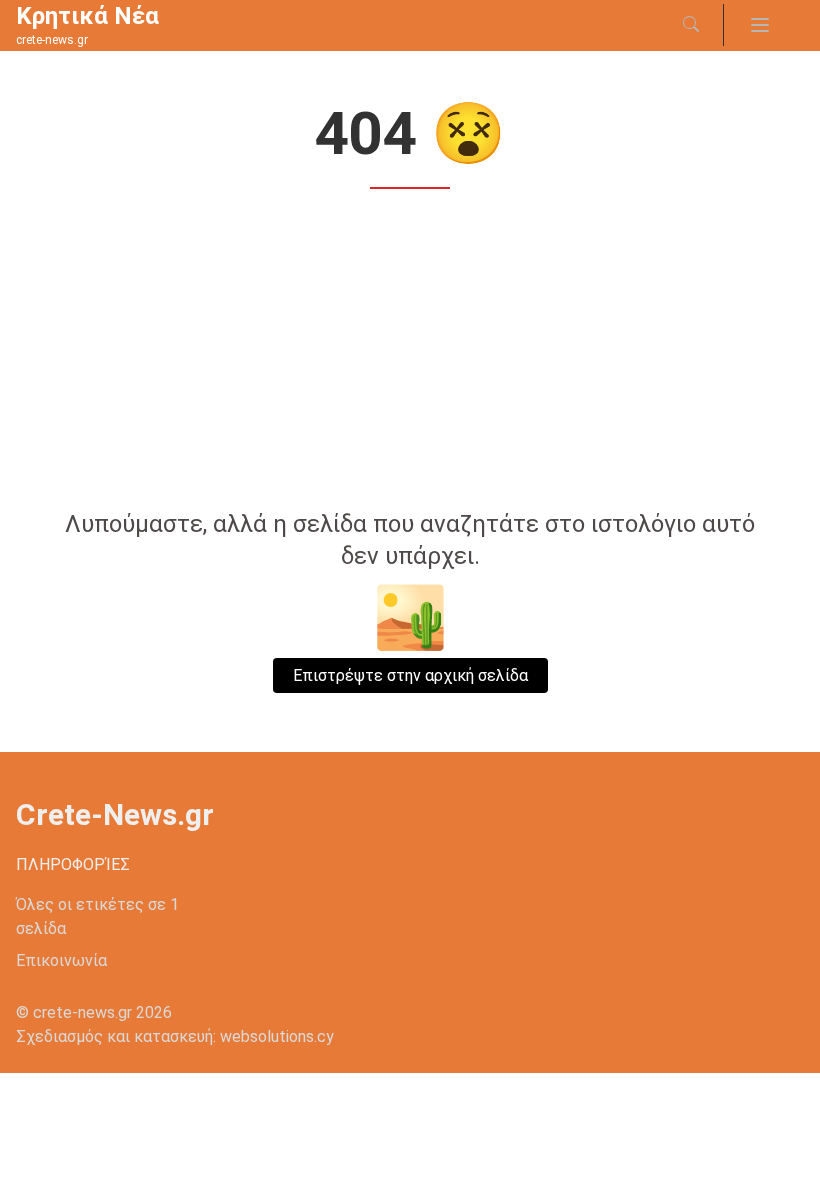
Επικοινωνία (61, 960)
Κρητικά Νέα (87, 16)
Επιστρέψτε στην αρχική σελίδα (410, 675)
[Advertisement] (410, 352)
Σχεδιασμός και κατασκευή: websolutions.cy (175, 1036)
